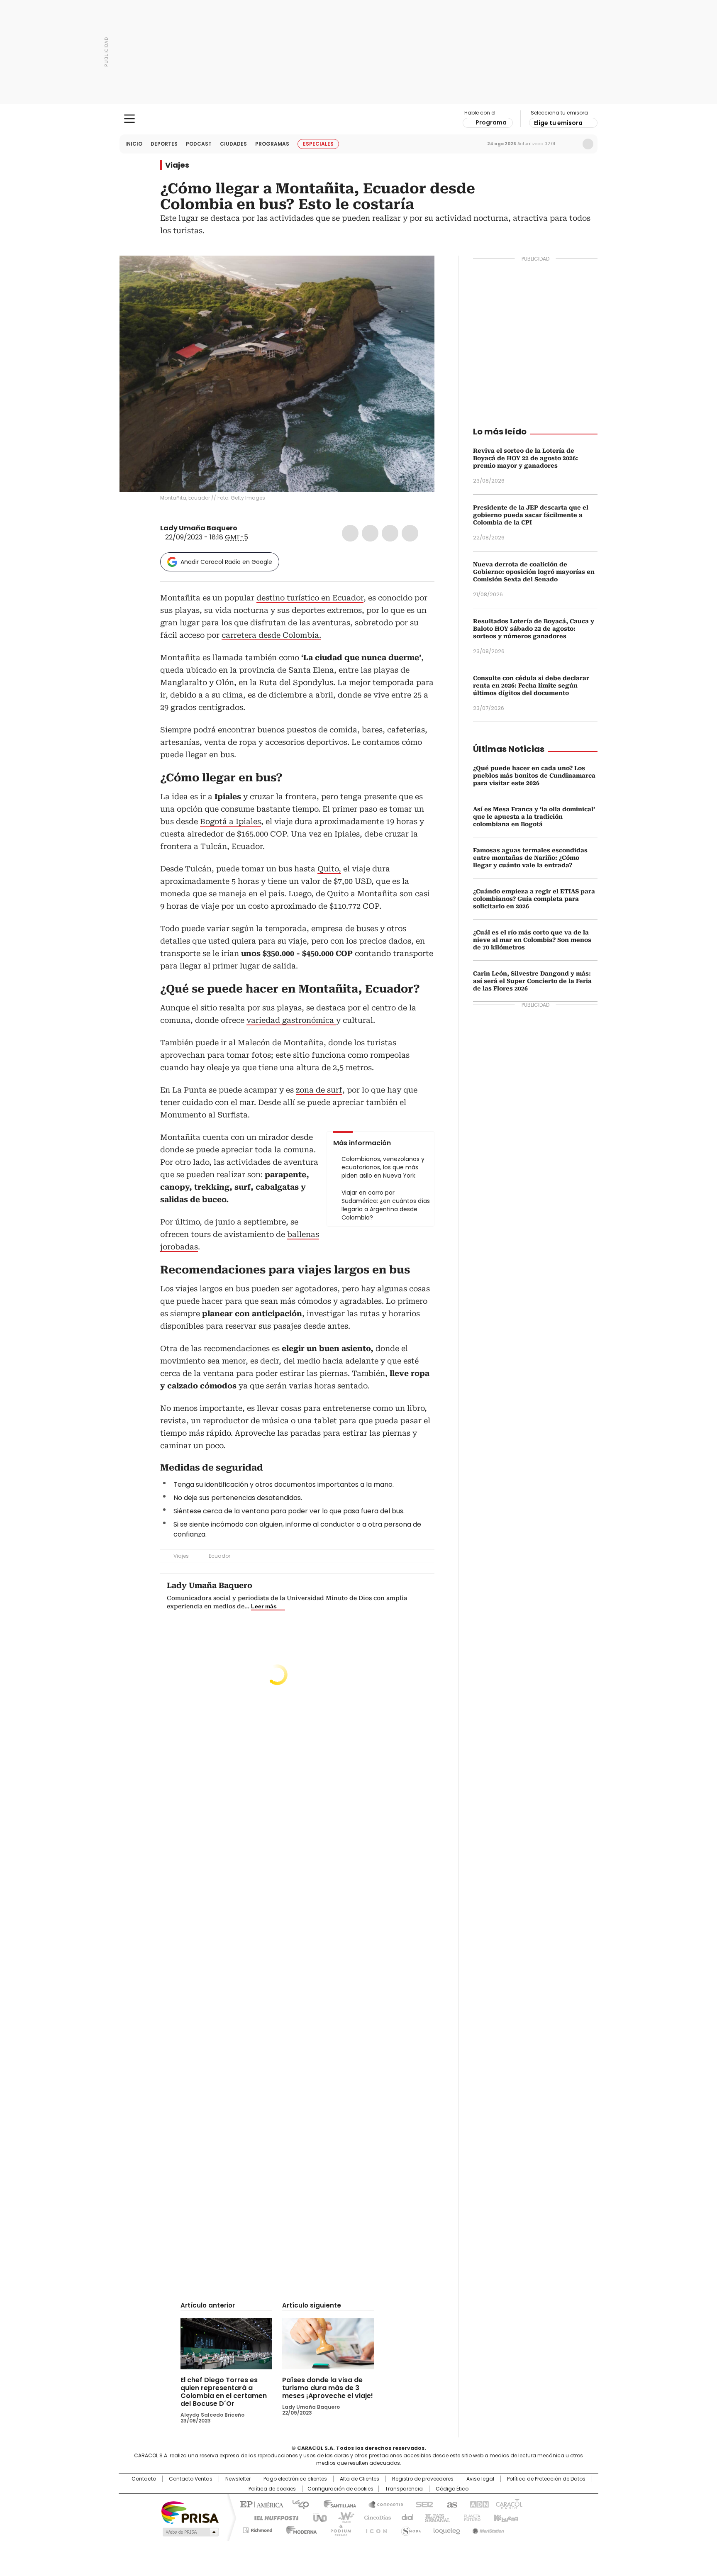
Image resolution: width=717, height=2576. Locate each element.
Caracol (508, 2504)
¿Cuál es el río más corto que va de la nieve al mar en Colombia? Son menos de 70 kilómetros (532, 940)
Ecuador (219, 1556)
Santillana (336, 2504)
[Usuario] (588, 144)
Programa (491, 122)
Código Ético (452, 2489)
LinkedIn (390, 533)
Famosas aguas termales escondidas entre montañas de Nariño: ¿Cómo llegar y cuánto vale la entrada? (530, 858)
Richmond (257, 2529)
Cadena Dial (405, 2517)
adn (478, 2504)
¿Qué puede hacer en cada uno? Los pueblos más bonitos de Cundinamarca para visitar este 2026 (534, 776)
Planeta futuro (470, 2517)
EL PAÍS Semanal (435, 2517)
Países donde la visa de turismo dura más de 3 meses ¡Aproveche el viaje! (328, 2388)
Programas (272, 144)
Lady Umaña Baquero (199, 528)
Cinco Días (375, 2517)
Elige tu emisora (558, 123)
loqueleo (446, 2529)
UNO (317, 2517)
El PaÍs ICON (374, 2529)
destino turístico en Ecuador (310, 598)
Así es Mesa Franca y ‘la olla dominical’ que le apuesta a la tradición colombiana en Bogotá (534, 817)
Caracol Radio (359, 119)
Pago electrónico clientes (295, 2479)
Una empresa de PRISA (190, 2512)
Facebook (350, 533)
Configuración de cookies (340, 2489)
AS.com (450, 2504)
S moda (410, 2529)
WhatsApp (410, 533)
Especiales (318, 144)
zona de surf (319, 1090)
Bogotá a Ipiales (230, 821)
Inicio (134, 144)
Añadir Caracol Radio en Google (226, 562)
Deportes (164, 144)
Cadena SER (422, 2504)
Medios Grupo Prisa (190, 2532)
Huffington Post (273, 2517)
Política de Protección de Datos (546, 2479)
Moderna (299, 2529)
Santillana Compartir (382, 2504)
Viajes (177, 165)
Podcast (199, 144)
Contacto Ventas (191, 2479)
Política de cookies (272, 2489)
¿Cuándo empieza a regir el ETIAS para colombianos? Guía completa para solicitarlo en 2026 (534, 899)
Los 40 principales (297, 2504)
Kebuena (505, 2517)
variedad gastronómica (291, 1020)
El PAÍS (261, 2504)
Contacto (144, 2479)
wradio (342, 2517)
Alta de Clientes (360, 2479)
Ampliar (418, 272)
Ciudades (233, 144)
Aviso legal (480, 2479)
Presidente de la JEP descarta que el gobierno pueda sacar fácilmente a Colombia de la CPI (531, 515)
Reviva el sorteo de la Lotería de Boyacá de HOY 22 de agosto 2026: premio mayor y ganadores (526, 458)
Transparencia (404, 2489)
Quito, (329, 869)
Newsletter (571, 144)
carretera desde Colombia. (271, 635)
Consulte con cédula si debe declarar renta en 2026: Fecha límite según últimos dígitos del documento (531, 685)
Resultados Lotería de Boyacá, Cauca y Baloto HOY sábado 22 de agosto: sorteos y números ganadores (534, 629)
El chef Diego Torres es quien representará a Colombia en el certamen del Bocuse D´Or (224, 2392)
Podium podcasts (338, 2529)
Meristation (487, 2529)
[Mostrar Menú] (129, 119)
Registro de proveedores (423, 2479)
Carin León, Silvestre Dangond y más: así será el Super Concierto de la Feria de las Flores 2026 (532, 981)
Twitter (370, 533)
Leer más (264, 1606)
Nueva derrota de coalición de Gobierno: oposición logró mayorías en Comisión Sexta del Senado (534, 572)
